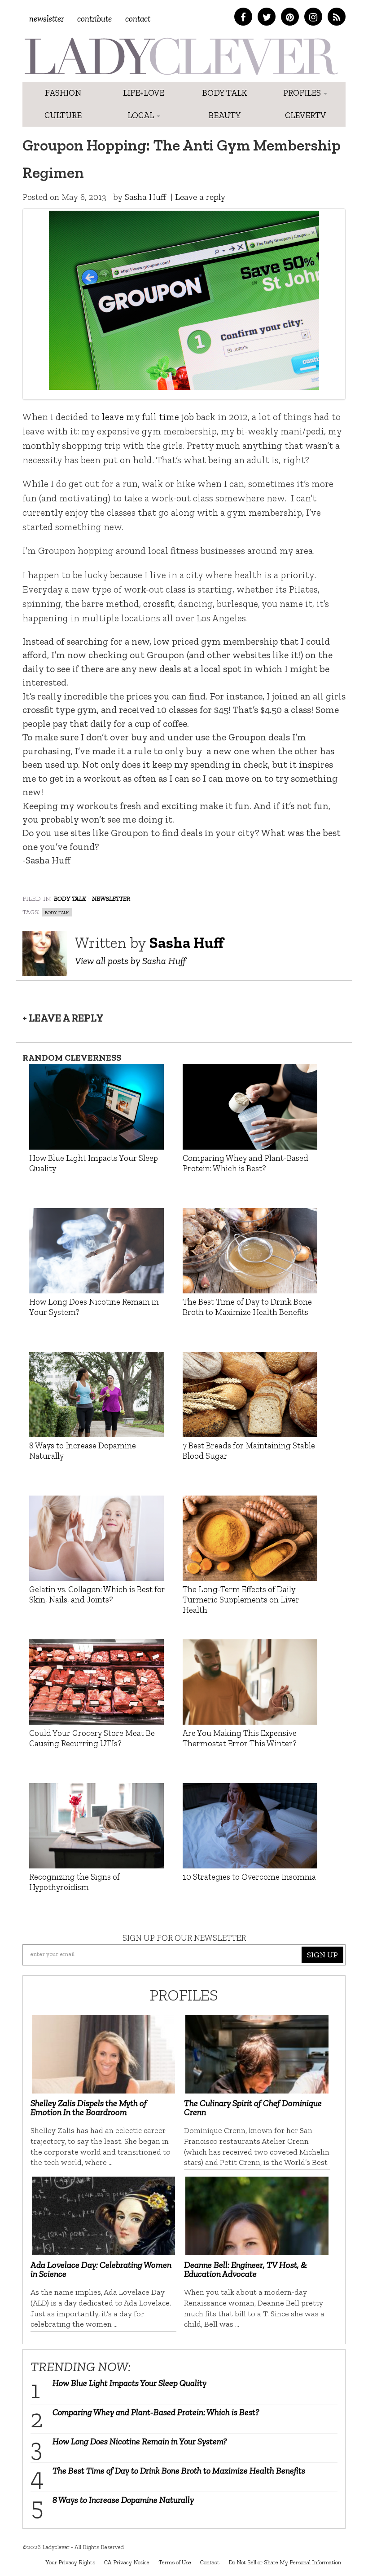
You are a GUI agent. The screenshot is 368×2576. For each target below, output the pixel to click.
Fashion (63, 93)
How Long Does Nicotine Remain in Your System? (140, 2441)
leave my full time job (148, 417)
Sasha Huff (145, 197)
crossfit (159, 604)
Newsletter (46, 19)
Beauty (225, 115)
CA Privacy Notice (127, 2562)
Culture (63, 115)
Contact (138, 19)
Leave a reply (200, 197)
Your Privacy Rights (70, 2562)
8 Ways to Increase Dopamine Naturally (123, 2500)
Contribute (94, 19)
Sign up (322, 1955)
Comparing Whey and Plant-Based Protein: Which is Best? (156, 2412)
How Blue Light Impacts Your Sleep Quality (129, 2383)
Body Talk (225, 93)
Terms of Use (175, 2562)
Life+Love (144, 93)
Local (142, 115)
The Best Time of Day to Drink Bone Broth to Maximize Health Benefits (179, 2470)
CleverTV (305, 115)
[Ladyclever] (181, 56)
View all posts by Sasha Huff (130, 961)
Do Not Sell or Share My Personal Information (285, 2562)
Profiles (303, 93)
